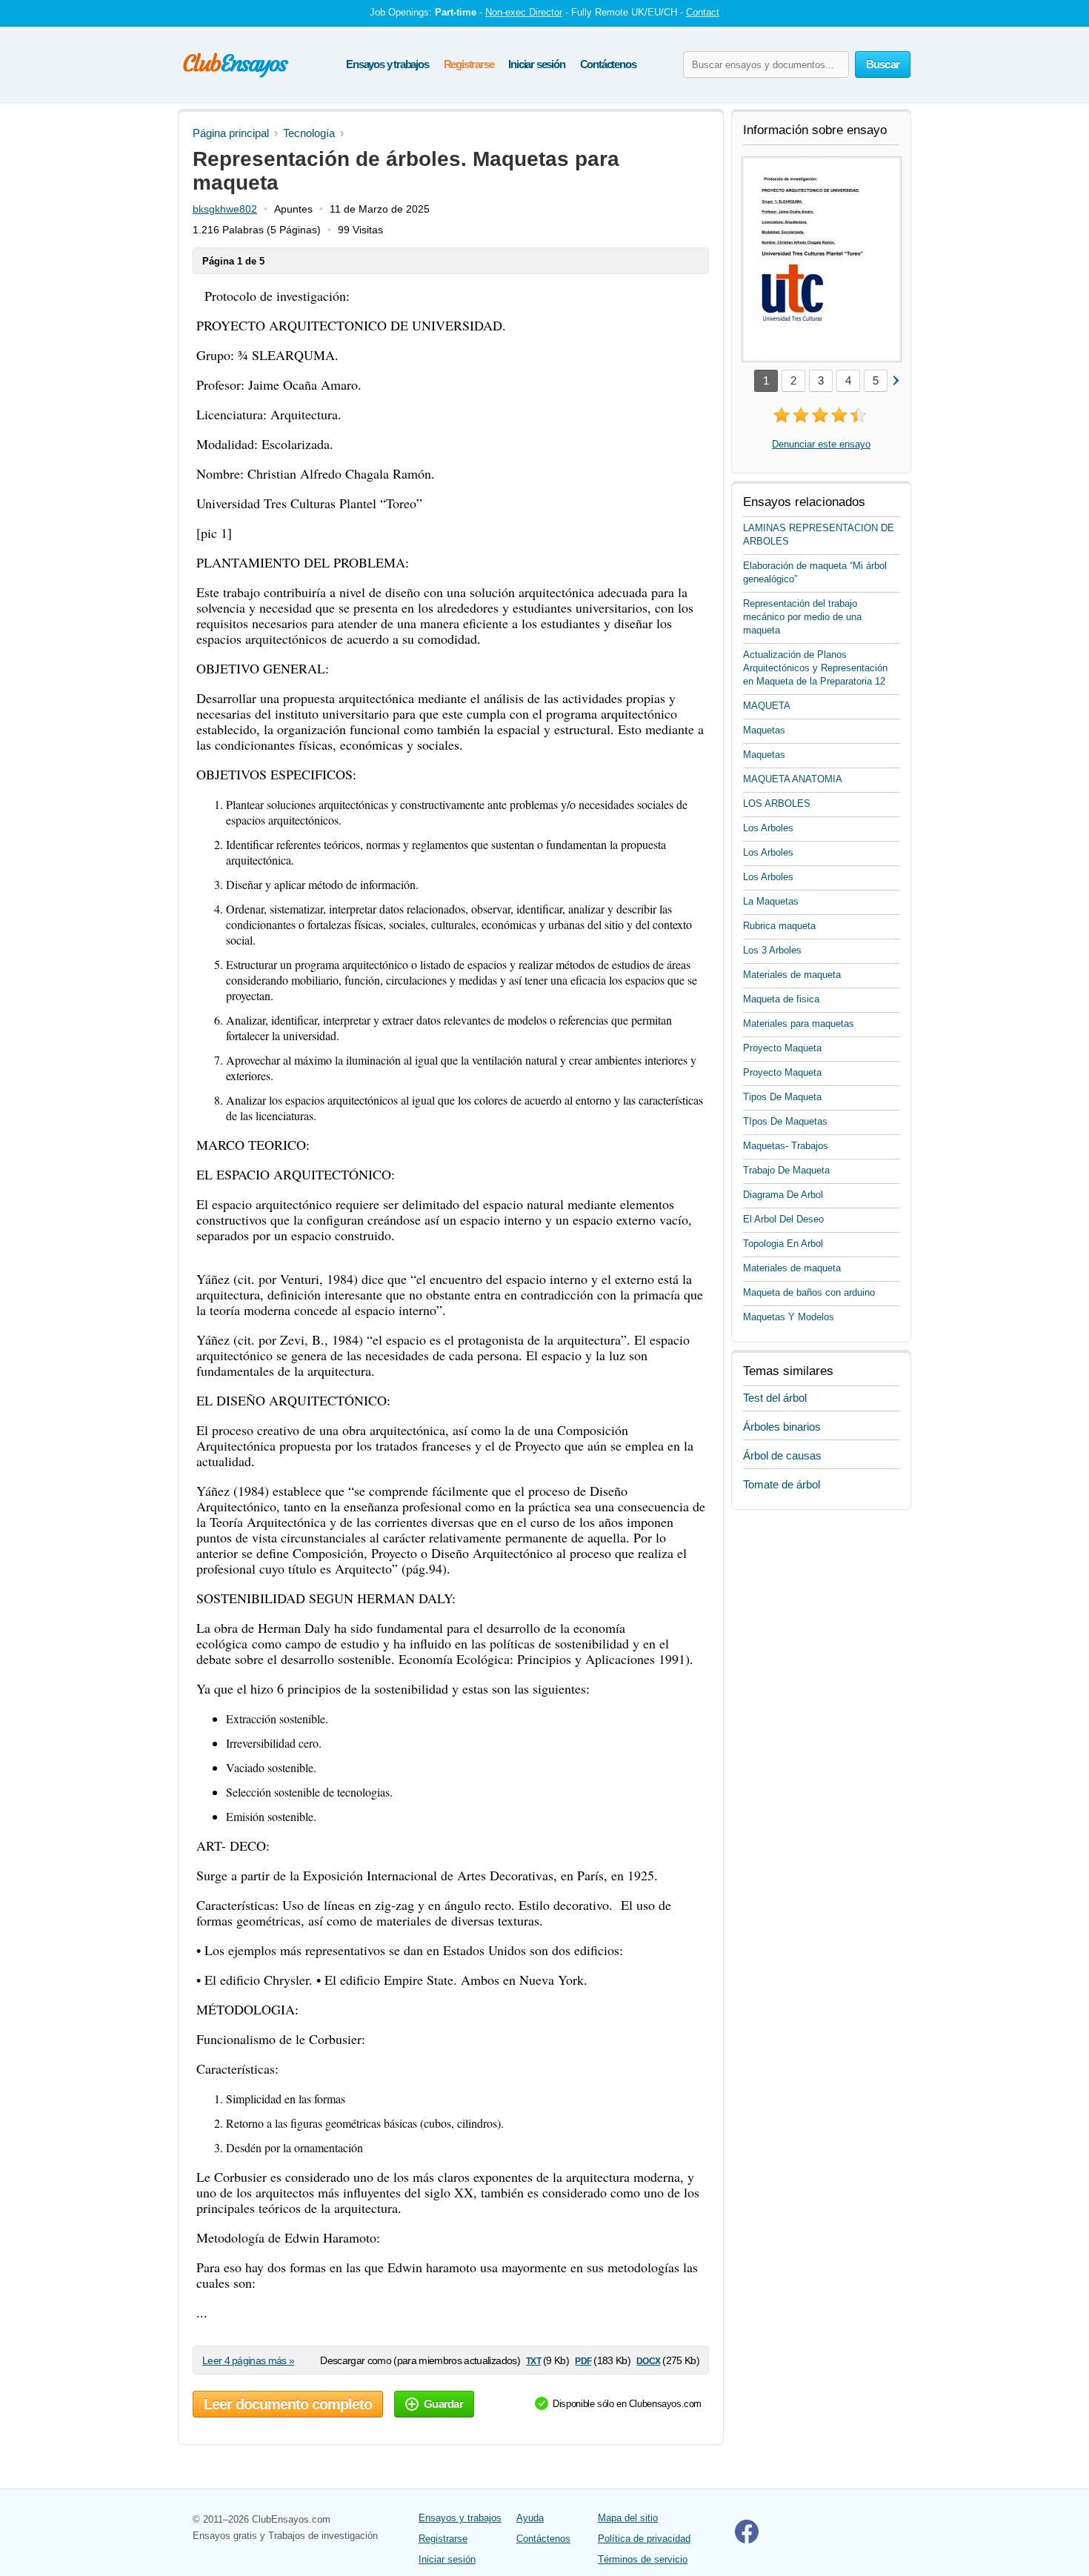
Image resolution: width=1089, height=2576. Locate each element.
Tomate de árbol (782, 1484)
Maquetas (764, 730)
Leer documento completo (288, 2404)
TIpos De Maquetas (785, 1121)
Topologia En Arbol (783, 1244)
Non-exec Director (524, 12)
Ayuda (530, 2518)
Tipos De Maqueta (782, 1097)
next (895, 380)
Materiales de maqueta (792, 975)
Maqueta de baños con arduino (809, 1292)
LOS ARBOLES (777, 803)
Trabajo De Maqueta (786, 1170)
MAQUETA (767, 706)
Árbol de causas (782, 1455)
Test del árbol (775, 1398)
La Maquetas (771, 901)
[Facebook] (747, 2540)
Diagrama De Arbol (783, 1195)
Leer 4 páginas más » (248, 2360)
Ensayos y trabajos (387, 64)
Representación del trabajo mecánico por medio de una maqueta (802, 617)
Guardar (443, 2404)
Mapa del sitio (628, 2518)
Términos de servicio (643, 2559)
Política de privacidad (644, 2539)
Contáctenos (608, 64)
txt (533, 2360)
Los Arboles (768, 828)
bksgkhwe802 (225, 209)
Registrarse (469, 64)
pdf (583, 2360)
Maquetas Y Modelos (789, 1317)
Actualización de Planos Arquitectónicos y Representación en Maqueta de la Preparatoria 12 (815, 668)
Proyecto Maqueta (782, 1048)
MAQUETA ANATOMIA (793, 779)
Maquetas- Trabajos (786, 1146)
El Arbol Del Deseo (783, 1219)
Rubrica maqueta (779, 926)
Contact (703, 12)
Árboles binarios (782, 1427)
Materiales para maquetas (799, 1024)
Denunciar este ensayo (821, 444)
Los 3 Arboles (772, 950)
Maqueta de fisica (781, 999)
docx (648, 2360)
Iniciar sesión (536, 64)
